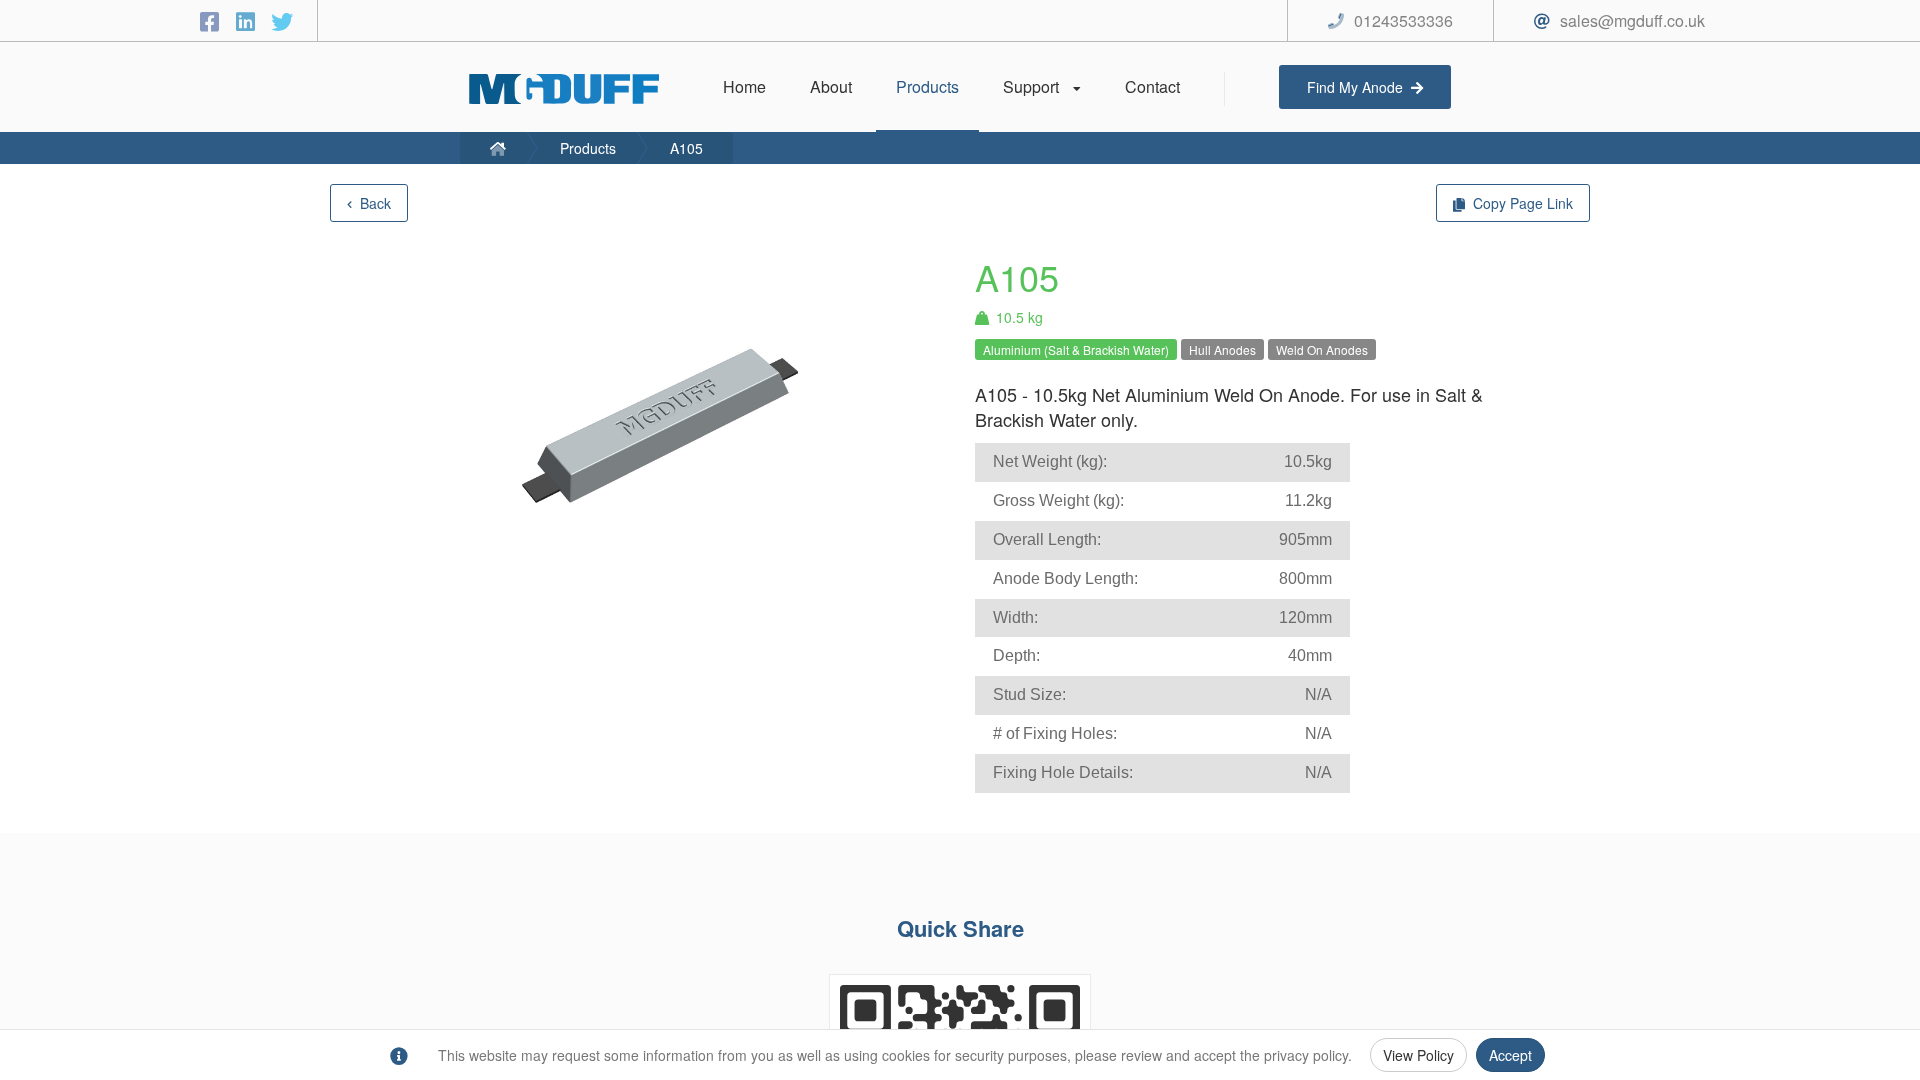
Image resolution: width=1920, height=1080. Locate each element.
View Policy (1418, 1055)
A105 (686, 148)
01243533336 (1403, 20)
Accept (1510, 1055)
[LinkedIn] (249, 20)
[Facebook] (213, 20)
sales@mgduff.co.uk (1632, 20)
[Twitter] (282, 20)
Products (588, 148)
